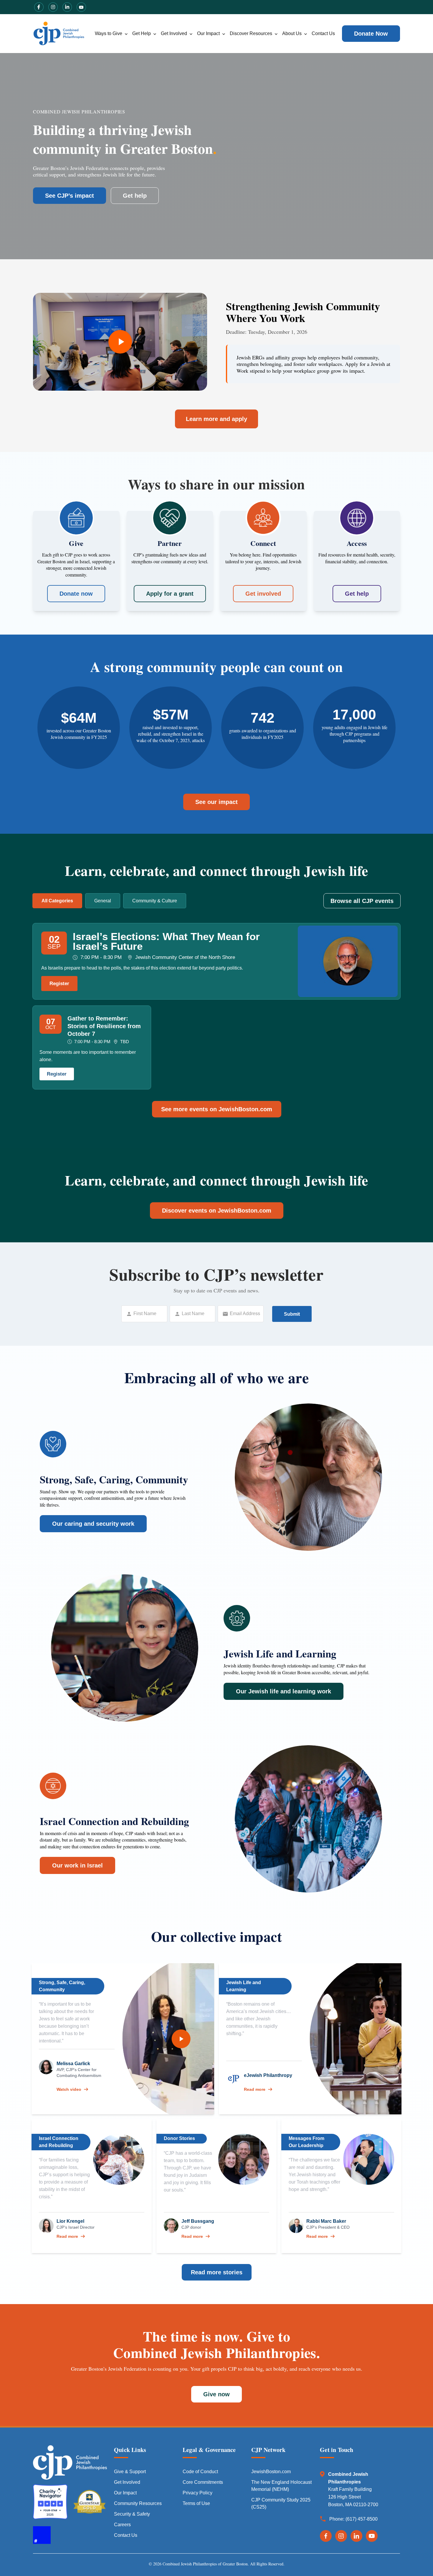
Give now (216, 2394)
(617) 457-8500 (362, 2519)
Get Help (142, 33)
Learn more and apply (216, 419)
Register (59, 984)
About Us (292, 33)
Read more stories (217, 2272)
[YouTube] (372, 2536)
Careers (122, 2525)
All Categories (57, 901)
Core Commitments (203, 2482)
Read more (255, 2089)
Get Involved (174, 33)
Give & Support (130, 2472)
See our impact (216, 802)
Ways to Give (109, 33)
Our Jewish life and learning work (284, 1691)
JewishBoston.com (271, 2472)
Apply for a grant (170, 594)
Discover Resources (251, 33)
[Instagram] (341, 2536)
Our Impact (208, 33)
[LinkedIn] (356, 2536)
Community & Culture (155, 901)
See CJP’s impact (70, 196)
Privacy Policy (198, 2493)
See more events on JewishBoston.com (217, 1109)
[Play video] (181, 2039)
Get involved (263, 594)
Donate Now (371, 34)
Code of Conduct (200, 2472)
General (103, 901)
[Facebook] (326, 2536)
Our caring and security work (93, 1524)
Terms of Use (196, 2503)
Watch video (69, 2089)
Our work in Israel (77, 1865)
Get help (135, 196)
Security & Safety (132, 2514)
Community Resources (138, 2503)
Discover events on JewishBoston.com (217, 1211)
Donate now (76, 594)
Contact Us (323, 33)
